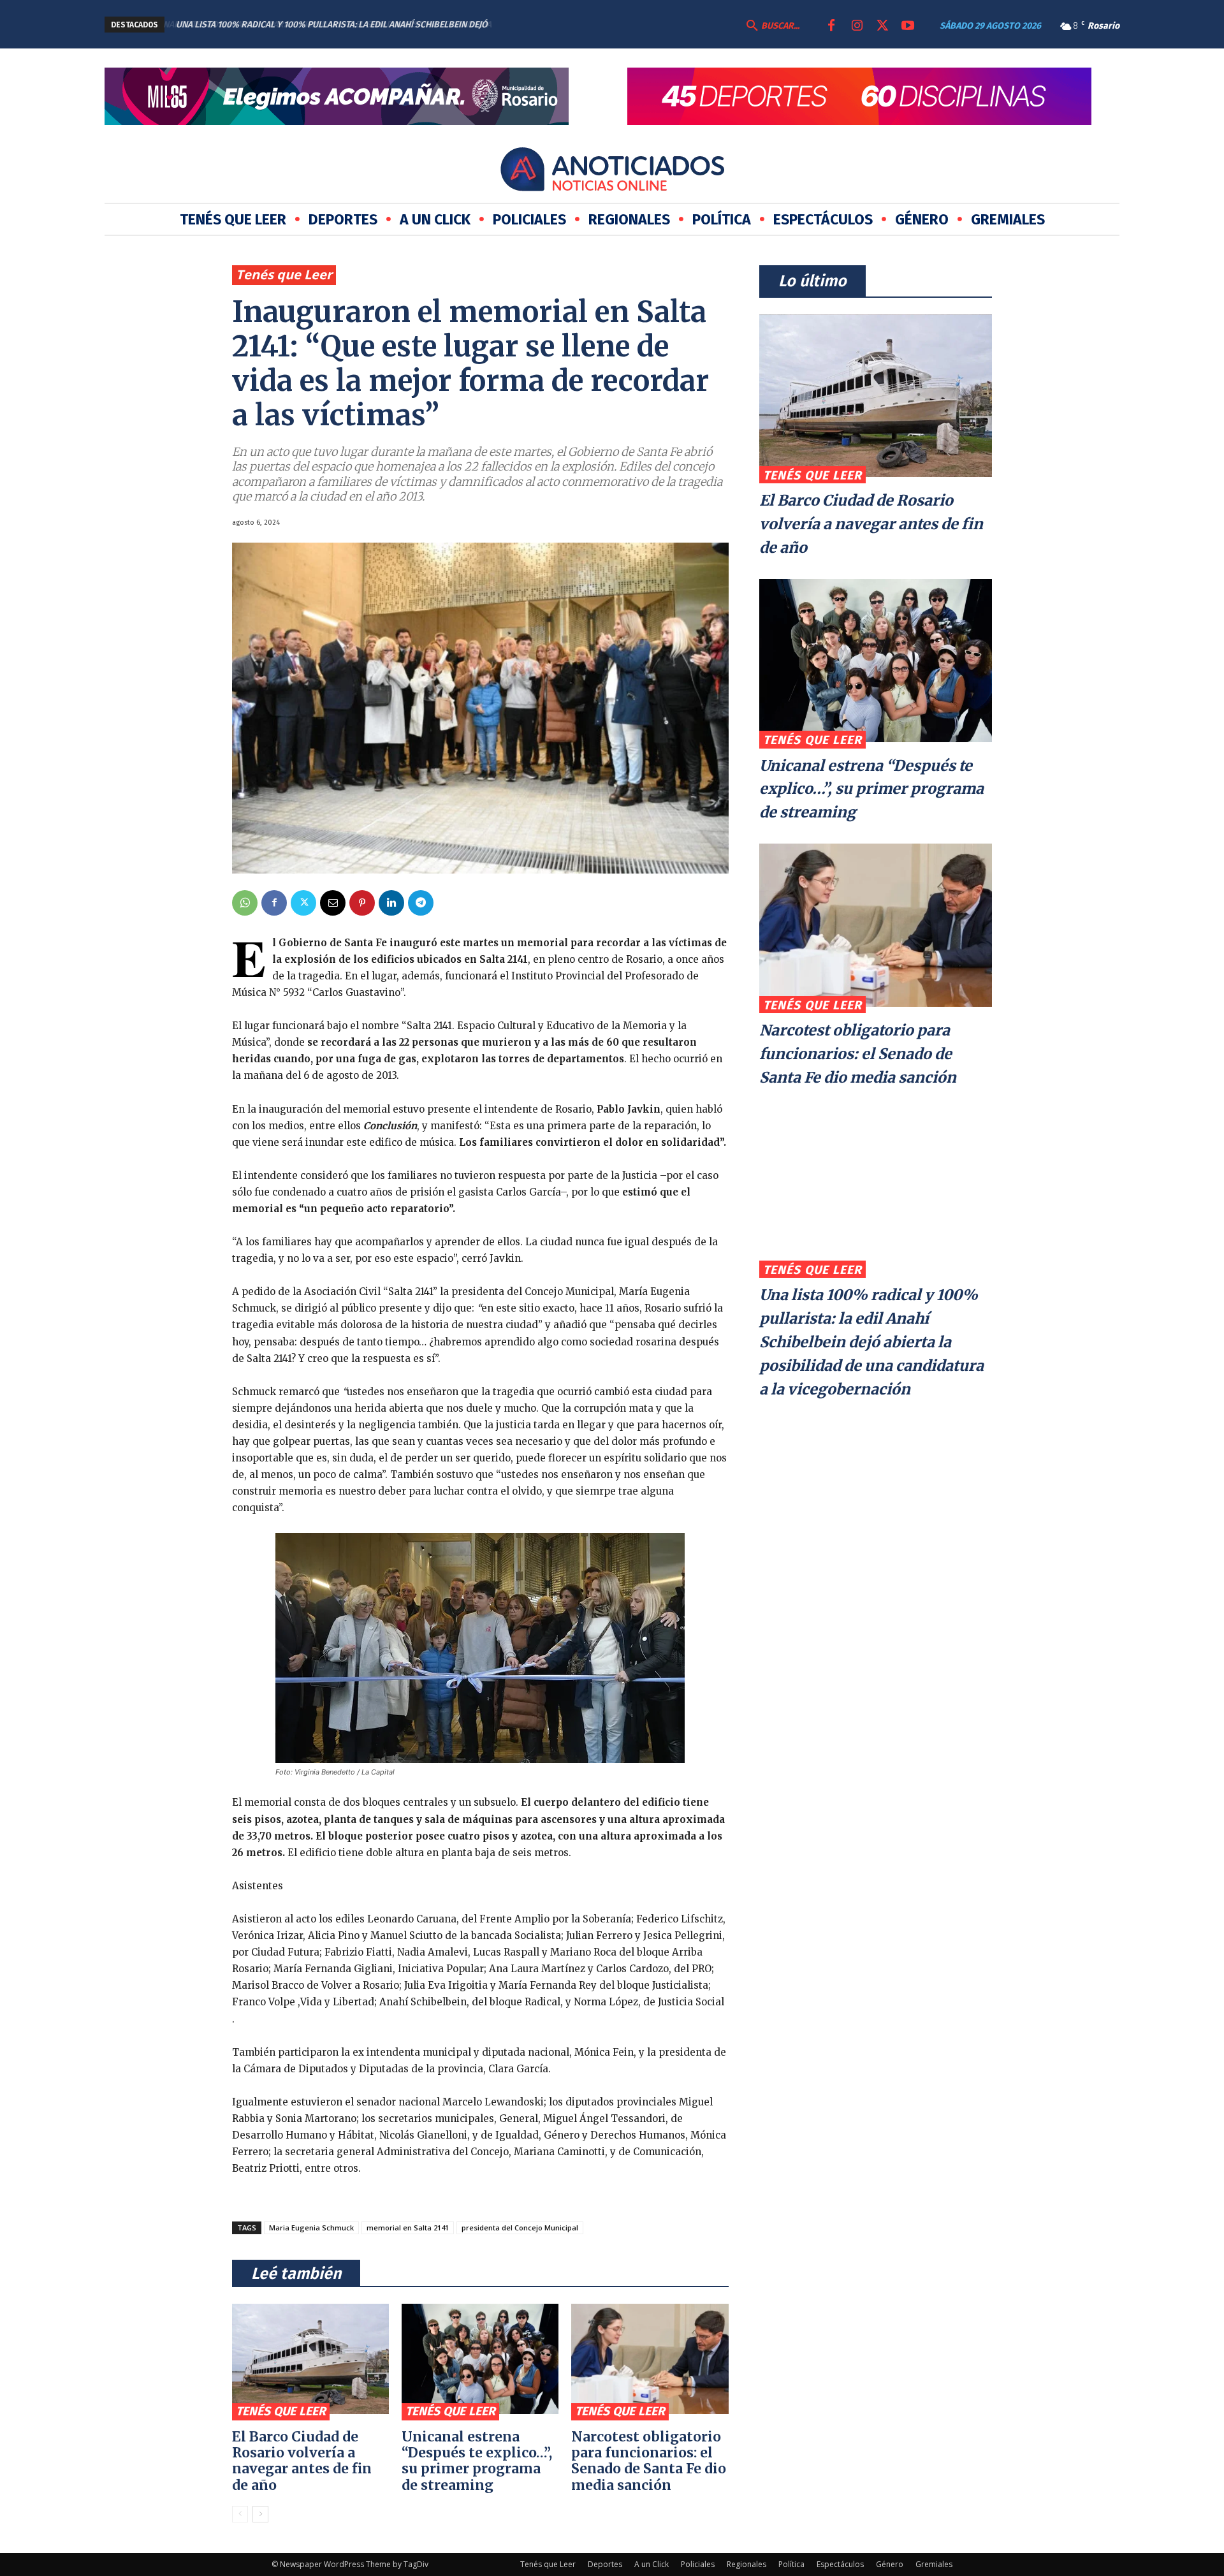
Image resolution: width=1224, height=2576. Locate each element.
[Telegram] (421, 903)
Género (890, 2564)
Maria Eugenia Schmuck (311, 2228)
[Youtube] (908, 26)
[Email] (333, 903)
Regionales (747, 2564)
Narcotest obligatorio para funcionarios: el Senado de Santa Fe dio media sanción (649, 2461)
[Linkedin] (391, 903)
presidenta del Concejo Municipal (520, 2228)
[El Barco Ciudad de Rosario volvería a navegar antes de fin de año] (310, 2359)
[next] (577, 25)
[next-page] (260, 2514)
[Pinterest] (362, 903)
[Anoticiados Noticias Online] (612, 172)
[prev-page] (240, 2514)
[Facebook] (831, 26)
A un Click (652, 2564)
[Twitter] (882, 26)
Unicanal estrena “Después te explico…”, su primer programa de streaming (477, 2461)
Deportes (605, 2564)
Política (791, 2564)
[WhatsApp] (245, 903)
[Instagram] (857, 26)
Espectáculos (840, 2564)
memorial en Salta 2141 (408, 2228)
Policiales (698, 2564)
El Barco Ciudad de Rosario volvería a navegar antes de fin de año (302, 2461)
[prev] (557, 25)
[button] (771, 26)
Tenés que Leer (284, 274)
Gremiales (934, 2564)
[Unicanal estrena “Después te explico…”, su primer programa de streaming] (480, 2359)
